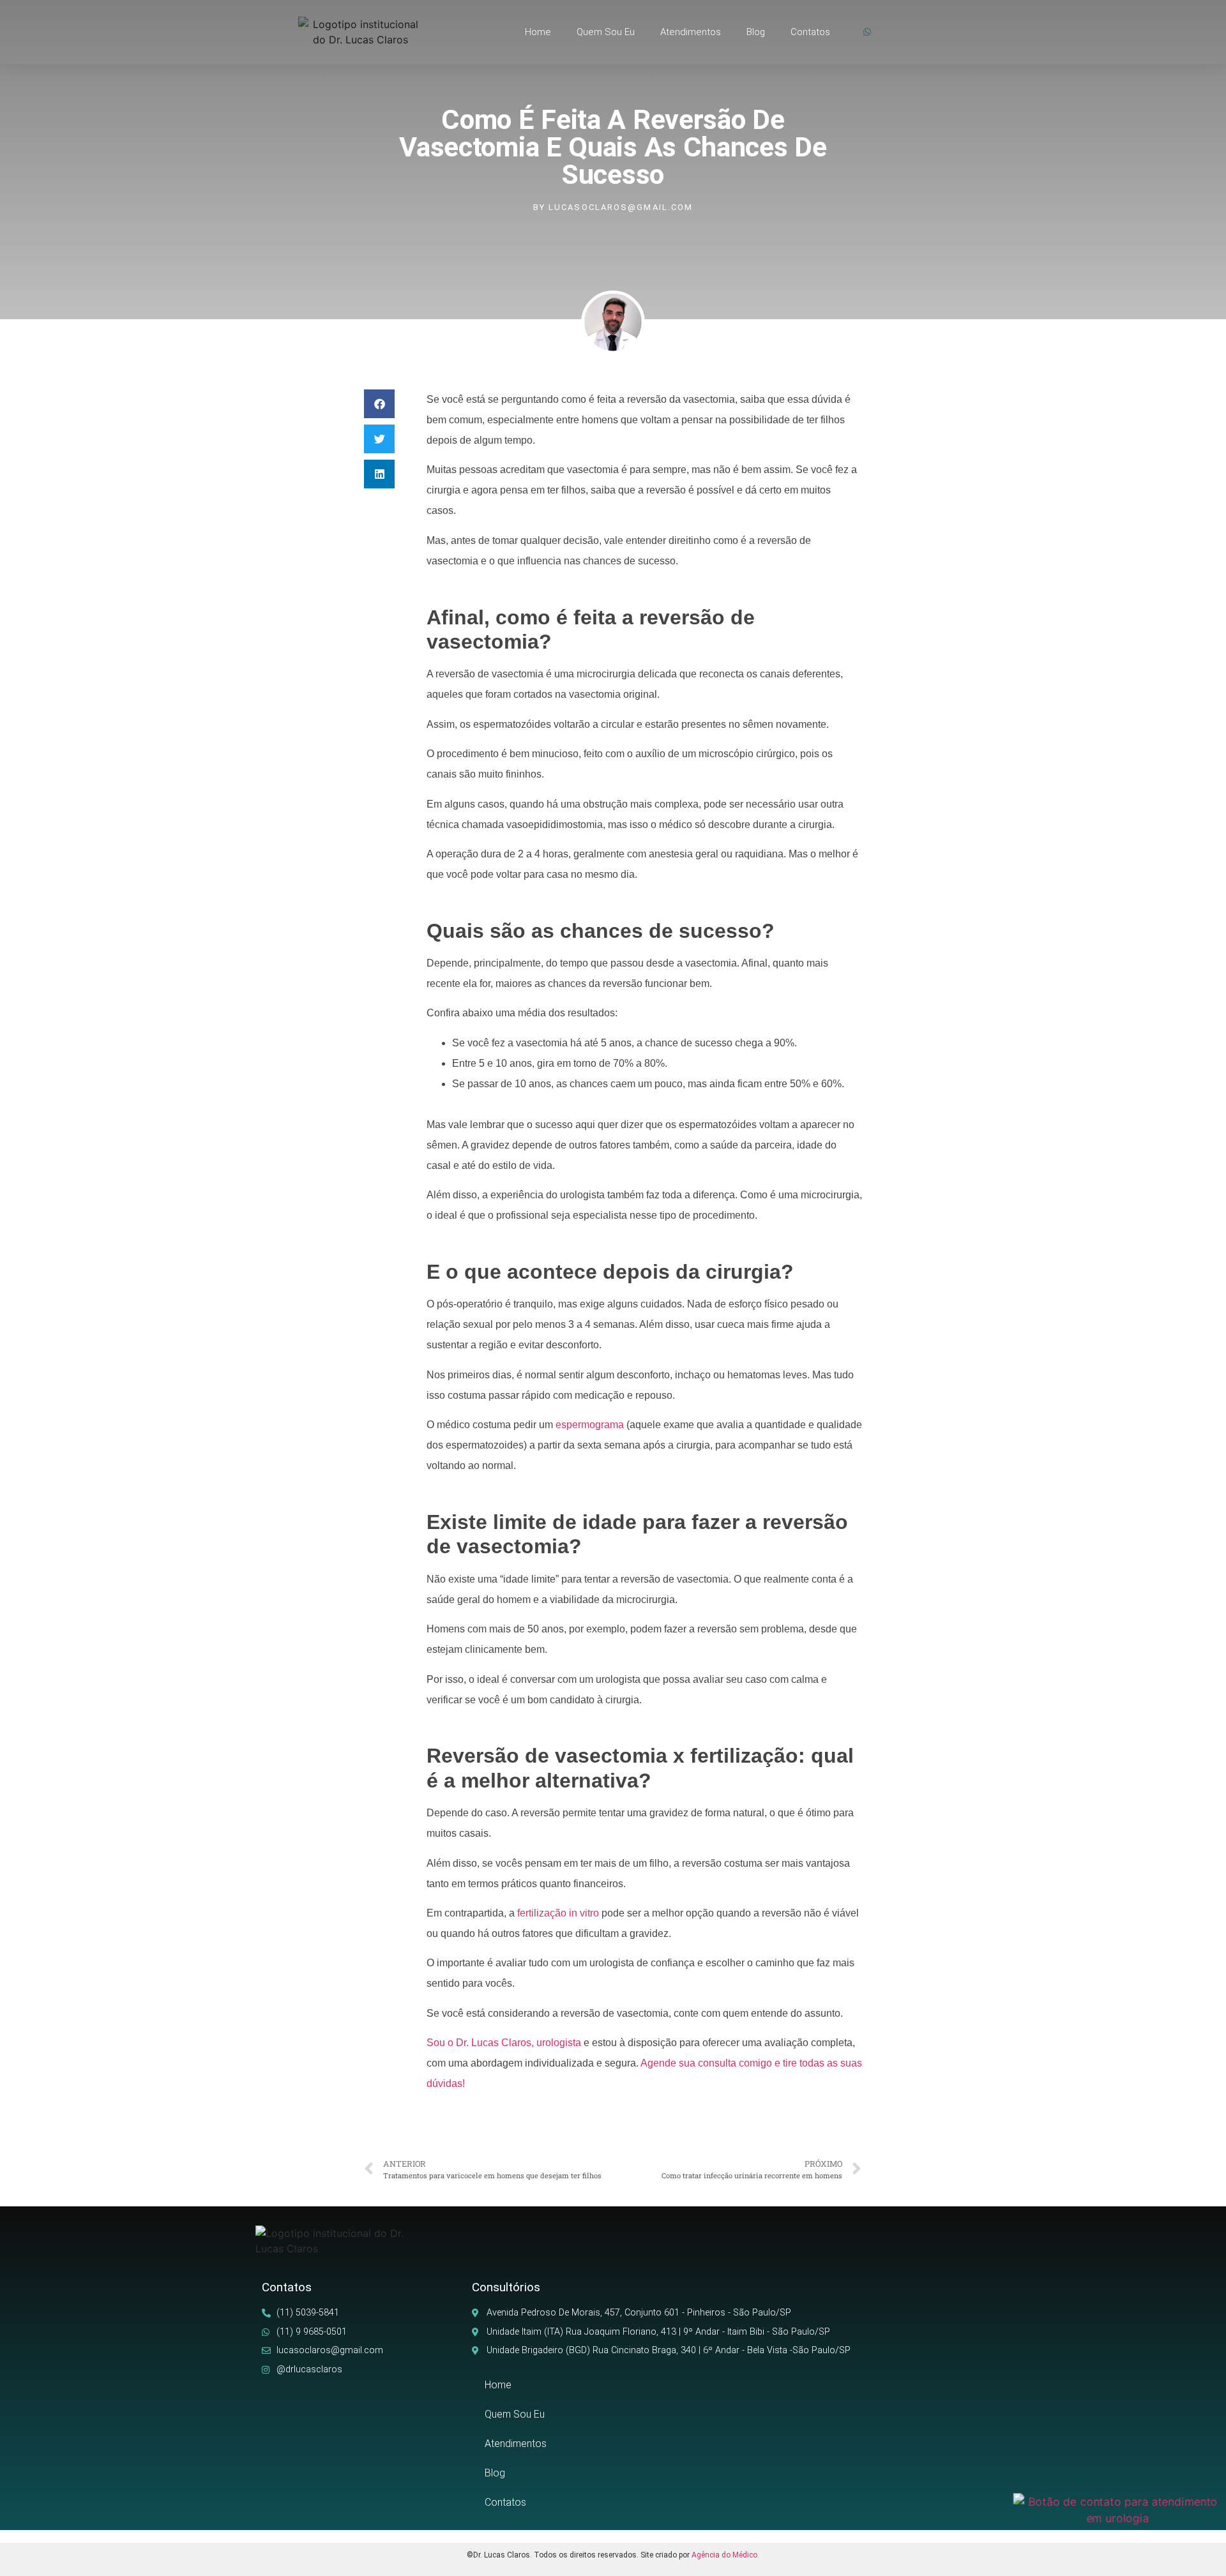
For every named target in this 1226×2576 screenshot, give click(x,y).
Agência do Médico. (725, 2555)
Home (538, 32)
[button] (379, 404)
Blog (756, 32)
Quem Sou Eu (606, 32)
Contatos (810, 32)
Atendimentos (691, 32)
